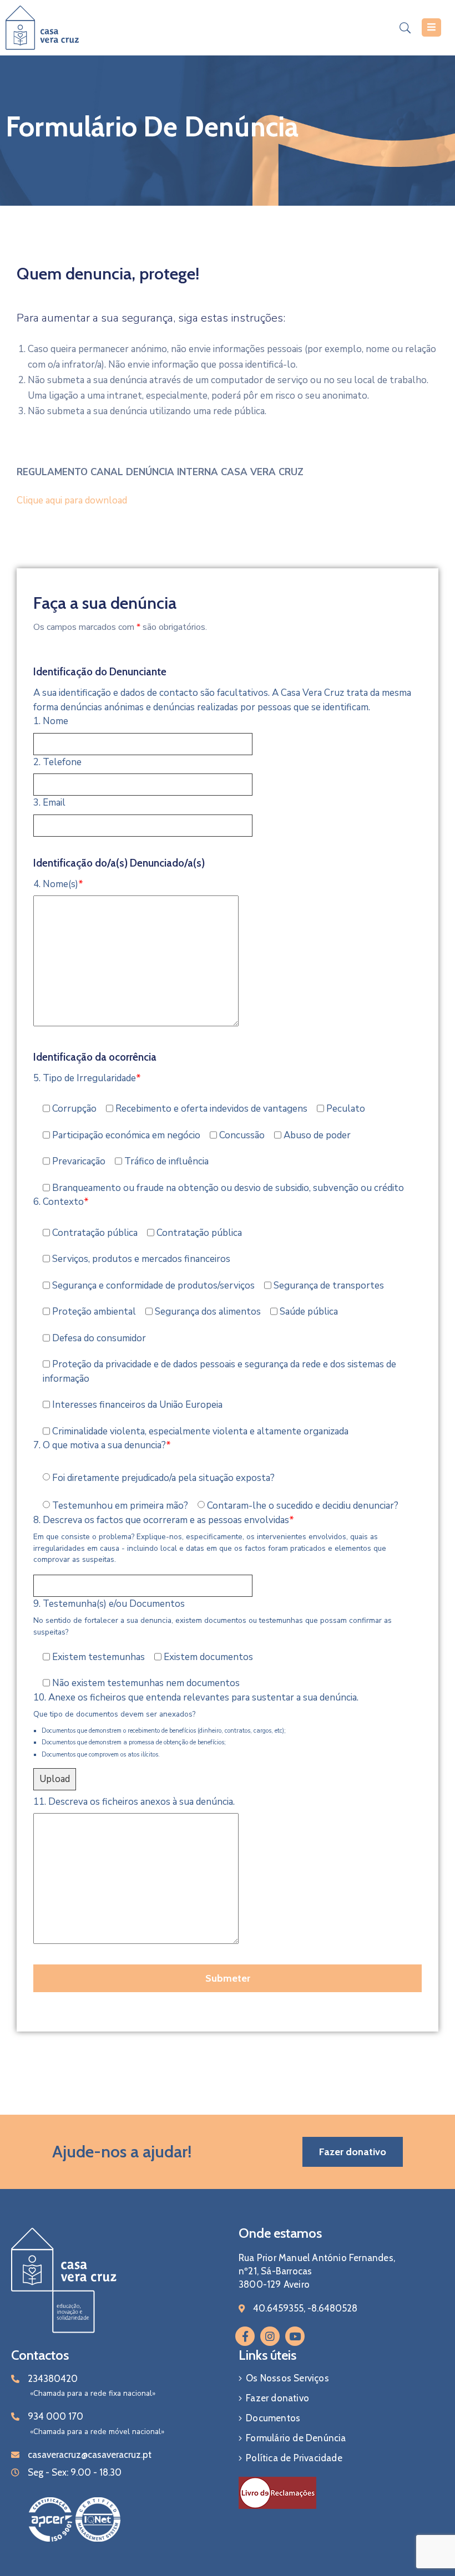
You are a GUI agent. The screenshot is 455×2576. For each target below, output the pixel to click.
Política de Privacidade (294, 2458)
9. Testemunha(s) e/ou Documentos (109, 1604)
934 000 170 (55, 2416)
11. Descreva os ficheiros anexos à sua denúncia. (134, 1802)
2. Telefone (57, 762)
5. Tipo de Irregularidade (87, 1078)
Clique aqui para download (72, 500)
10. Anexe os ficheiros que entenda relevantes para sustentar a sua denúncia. (196, 1697)
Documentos (273, 2418)
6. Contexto (61, 1202)
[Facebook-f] (245, 2336)
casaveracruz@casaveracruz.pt (90, 2455)
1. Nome (51, 721)
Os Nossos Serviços (287, 2378)
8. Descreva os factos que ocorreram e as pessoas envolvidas (164, 1520)
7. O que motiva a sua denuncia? (102, 1445)
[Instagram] (270, 2336)
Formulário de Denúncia (296, 2438)
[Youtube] (295, 2336)
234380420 (53, 2379)
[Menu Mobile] (431, 27)
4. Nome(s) (58, 884)
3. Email (49, 803)
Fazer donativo (277, 2398)
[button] (353, 2152)
